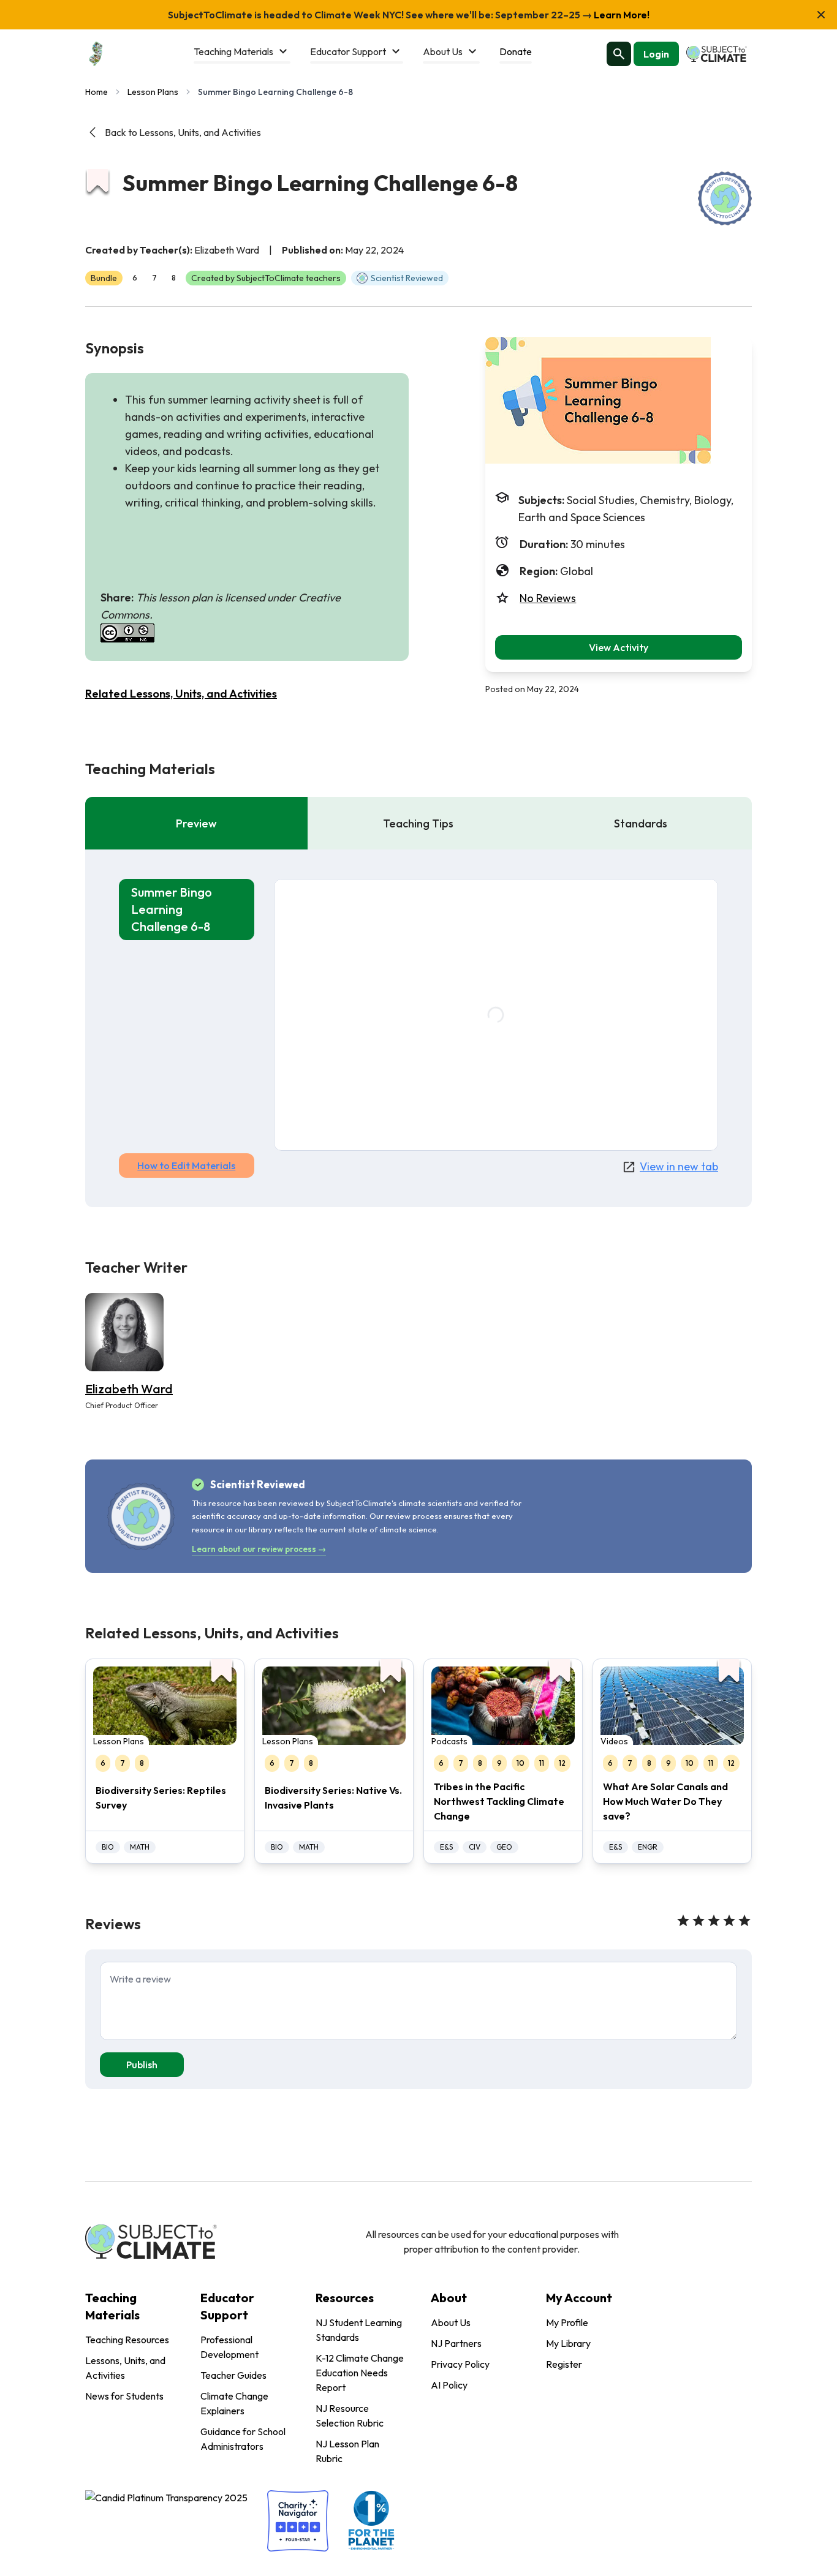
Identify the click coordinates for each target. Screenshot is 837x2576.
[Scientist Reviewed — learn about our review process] (725, 198)
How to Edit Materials (186, 1166)
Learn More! (621, 15)
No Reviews (548, 598)
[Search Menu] (619, 54)
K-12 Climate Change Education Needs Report (360, 2373)
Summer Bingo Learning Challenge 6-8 (172, 909)
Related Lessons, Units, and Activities (181, 694)
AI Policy (449, 2385)
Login (656, 54)
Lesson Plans (153, 92)
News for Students (124, 2396)
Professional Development (229, 2347)
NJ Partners (456, 2343)
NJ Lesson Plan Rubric (347, 2451)
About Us (451, 2322)
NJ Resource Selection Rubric (350, 2416)
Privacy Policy (460, 2364)
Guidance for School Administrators (243, 2439)
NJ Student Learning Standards (359, 2330)
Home (97, 92)
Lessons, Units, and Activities (125, 2368)
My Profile (567, 2322)
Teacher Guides (233, 2375)
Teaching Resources (127, 2340)
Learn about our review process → (259, 1549)
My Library (568, 2343)
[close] (821, 15)
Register (564, 2364)
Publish (142, 2065)
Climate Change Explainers (234, 2403)
